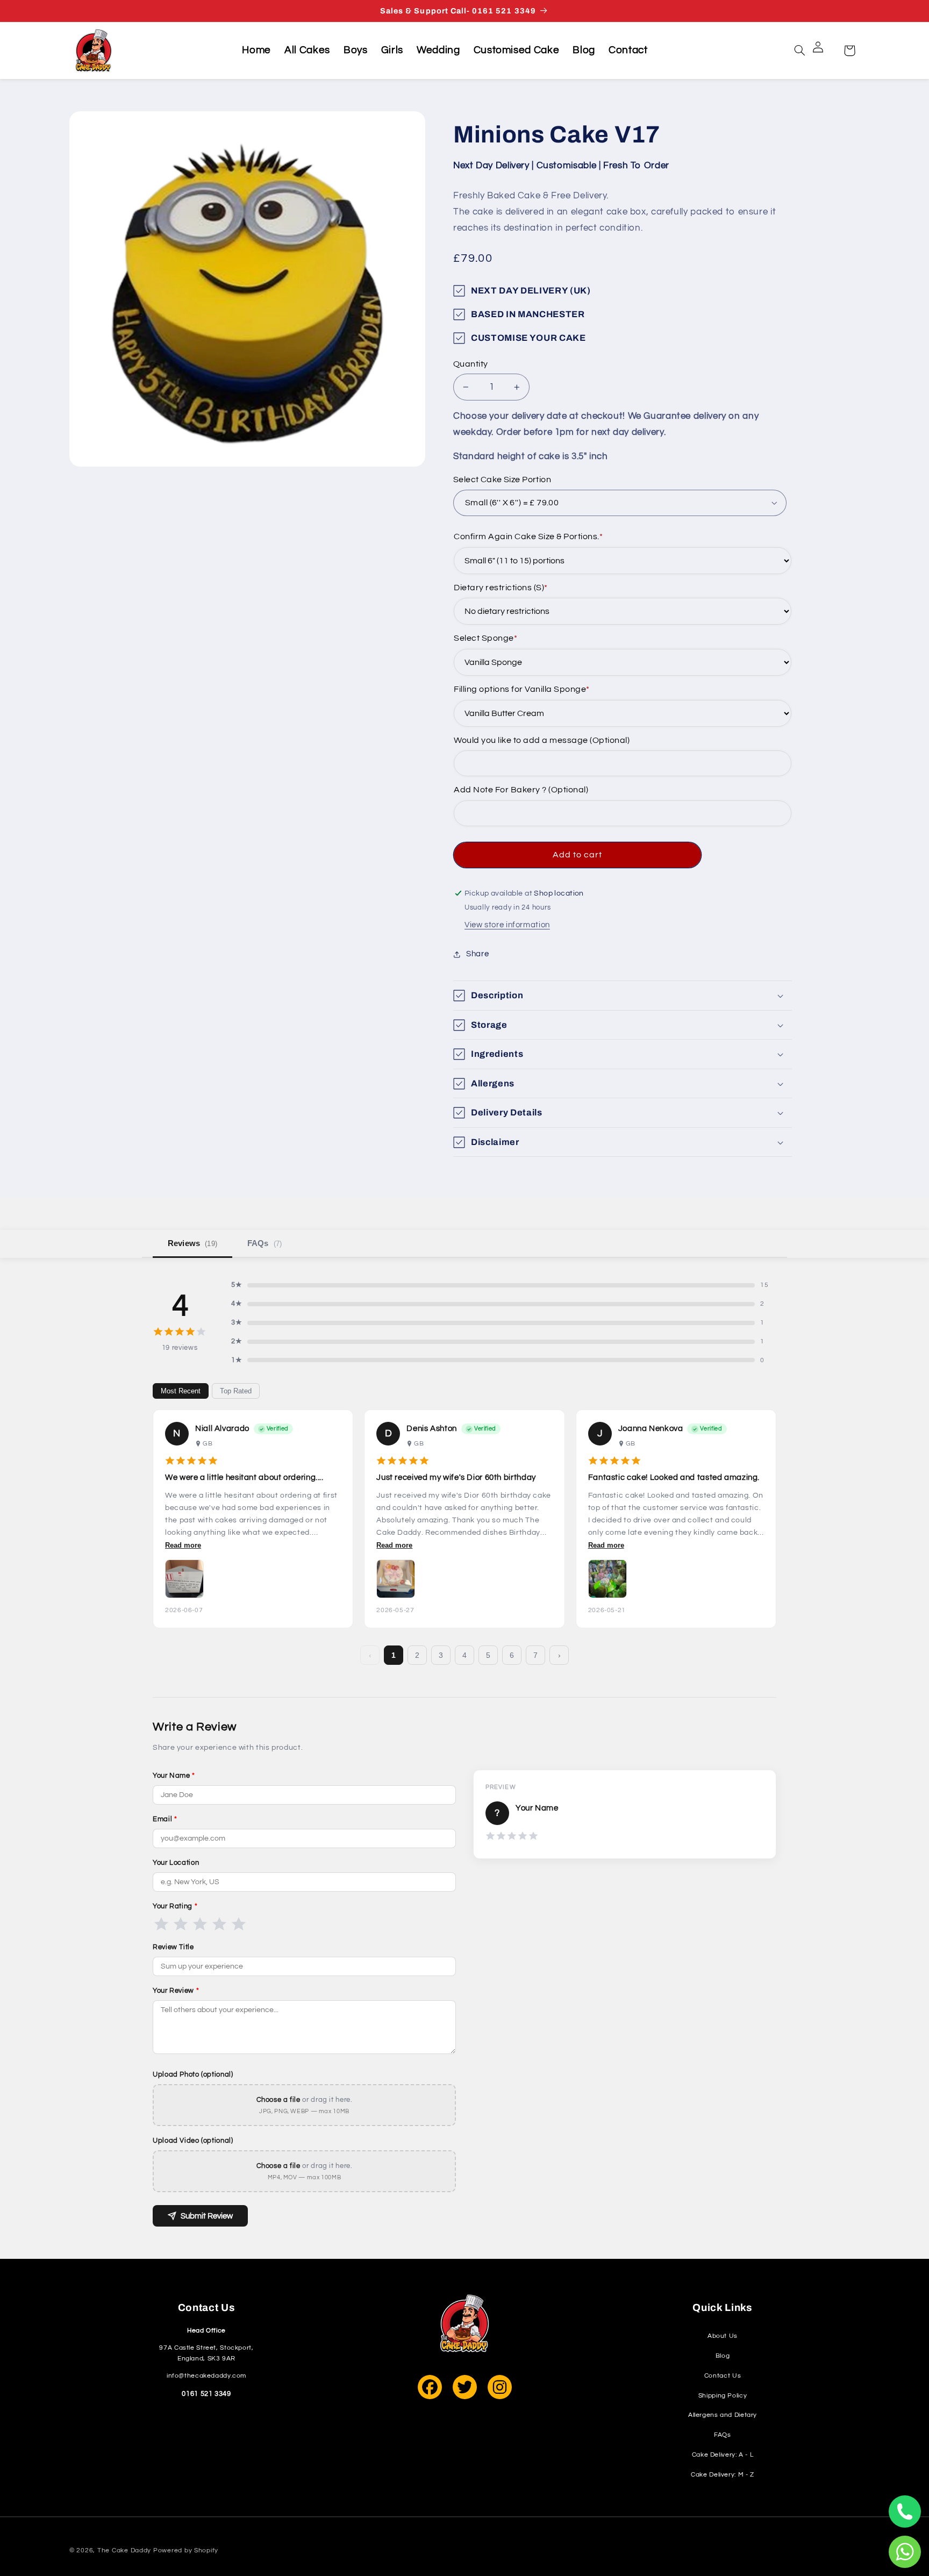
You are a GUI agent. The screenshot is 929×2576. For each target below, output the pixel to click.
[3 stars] (200, 1924)
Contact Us (723, 2376)
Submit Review (207, 2216)
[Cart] (849, 51)
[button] (800, 51)
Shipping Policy (723, 2396)
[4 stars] (219, 1924)
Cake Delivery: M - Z (723, 2475)
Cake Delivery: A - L (723, 2455)
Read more (183, 1545)
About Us (723, 2336)
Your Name (174, 1776)
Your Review (176, 1991)
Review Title (173, 1947)
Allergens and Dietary (723, 2415)
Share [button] (477, 954)
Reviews (192, 1243)
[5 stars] (239, 1924)
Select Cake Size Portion (502, 480)
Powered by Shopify (186, 2550)
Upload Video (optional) (193, 2141)
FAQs (265, 1243)
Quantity (470, 364)
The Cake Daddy (124, 2550)
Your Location (176, 1863)
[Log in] (825, 51)
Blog (723, 2356)
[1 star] (161, 1924)
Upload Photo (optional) (193, 2074)
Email (165, 1819)
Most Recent (181, 1391)
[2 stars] (181, 1924)
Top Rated (236, 1391)
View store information (507, 925)
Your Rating (175, 1906)
